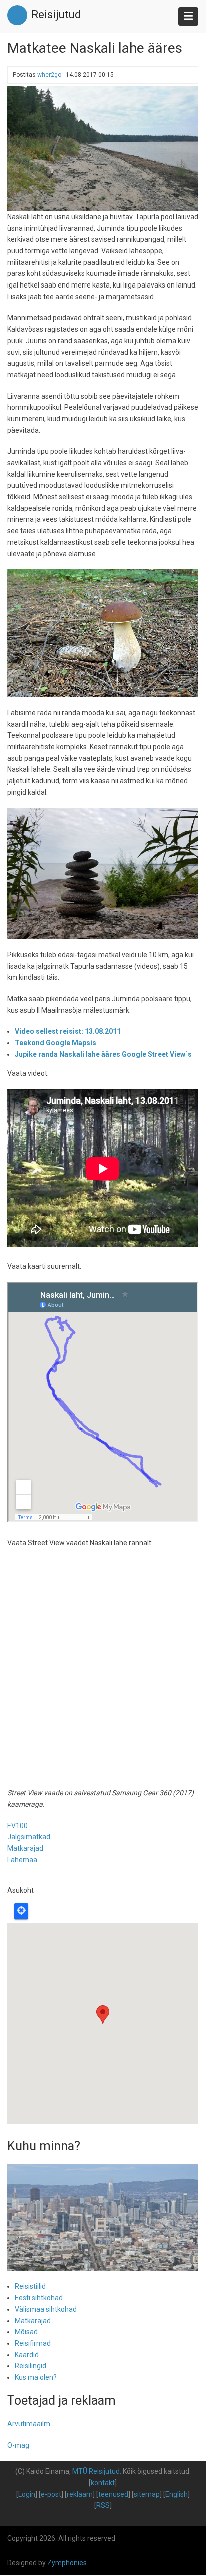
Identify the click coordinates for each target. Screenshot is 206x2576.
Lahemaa (22, 1860)
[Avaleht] (17, 15)
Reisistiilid (30, 2286)
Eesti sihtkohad (39, 2298)
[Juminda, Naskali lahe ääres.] (103, 148)
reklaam (80, 2494)
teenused (113, 2494)
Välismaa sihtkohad (46, 2309)
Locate (21, 1911)
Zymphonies (67, 2563)
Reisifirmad (33, 2343)
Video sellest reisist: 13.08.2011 (68, 1031)
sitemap (147, 2494)
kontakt (103, 2483)
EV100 (18, 1826)
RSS (103, 2505)
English (177, 2494)
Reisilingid (31, 2366)
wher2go (49, 75)
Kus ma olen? (36, 2377)
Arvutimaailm (29, 2424)
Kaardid (27, 2355)
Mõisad (26, 2332)
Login (27, 2494)
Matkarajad (25, 1848)
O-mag (18, 2445)
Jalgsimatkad (29, 1837)
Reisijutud (56, 14)
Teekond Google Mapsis (56, 1043)
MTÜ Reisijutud (96, 2471)
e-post (51, 2494)
